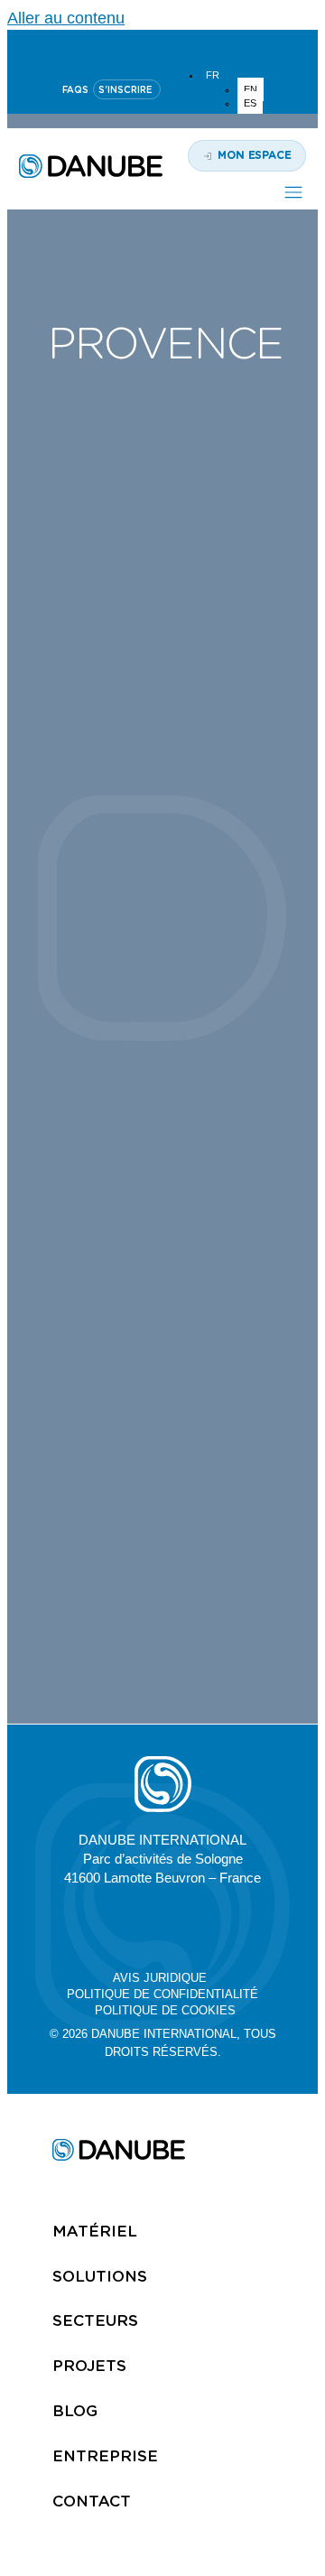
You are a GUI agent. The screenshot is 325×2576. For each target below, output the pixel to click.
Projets (89, 2366)
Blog (75, 2411)
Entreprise (105, 2456)
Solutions (100, 2276)
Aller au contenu (66, 18)
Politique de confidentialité (162, 1994)
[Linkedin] (119, 46)
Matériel (95, 2231)
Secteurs (95, 2320)
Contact (92, 2501)
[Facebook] (205, 1925)
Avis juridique (160, 1978)
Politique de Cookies (165, 2010)
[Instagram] (206, 46)
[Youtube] (162, 46)
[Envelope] (247, 1925)
